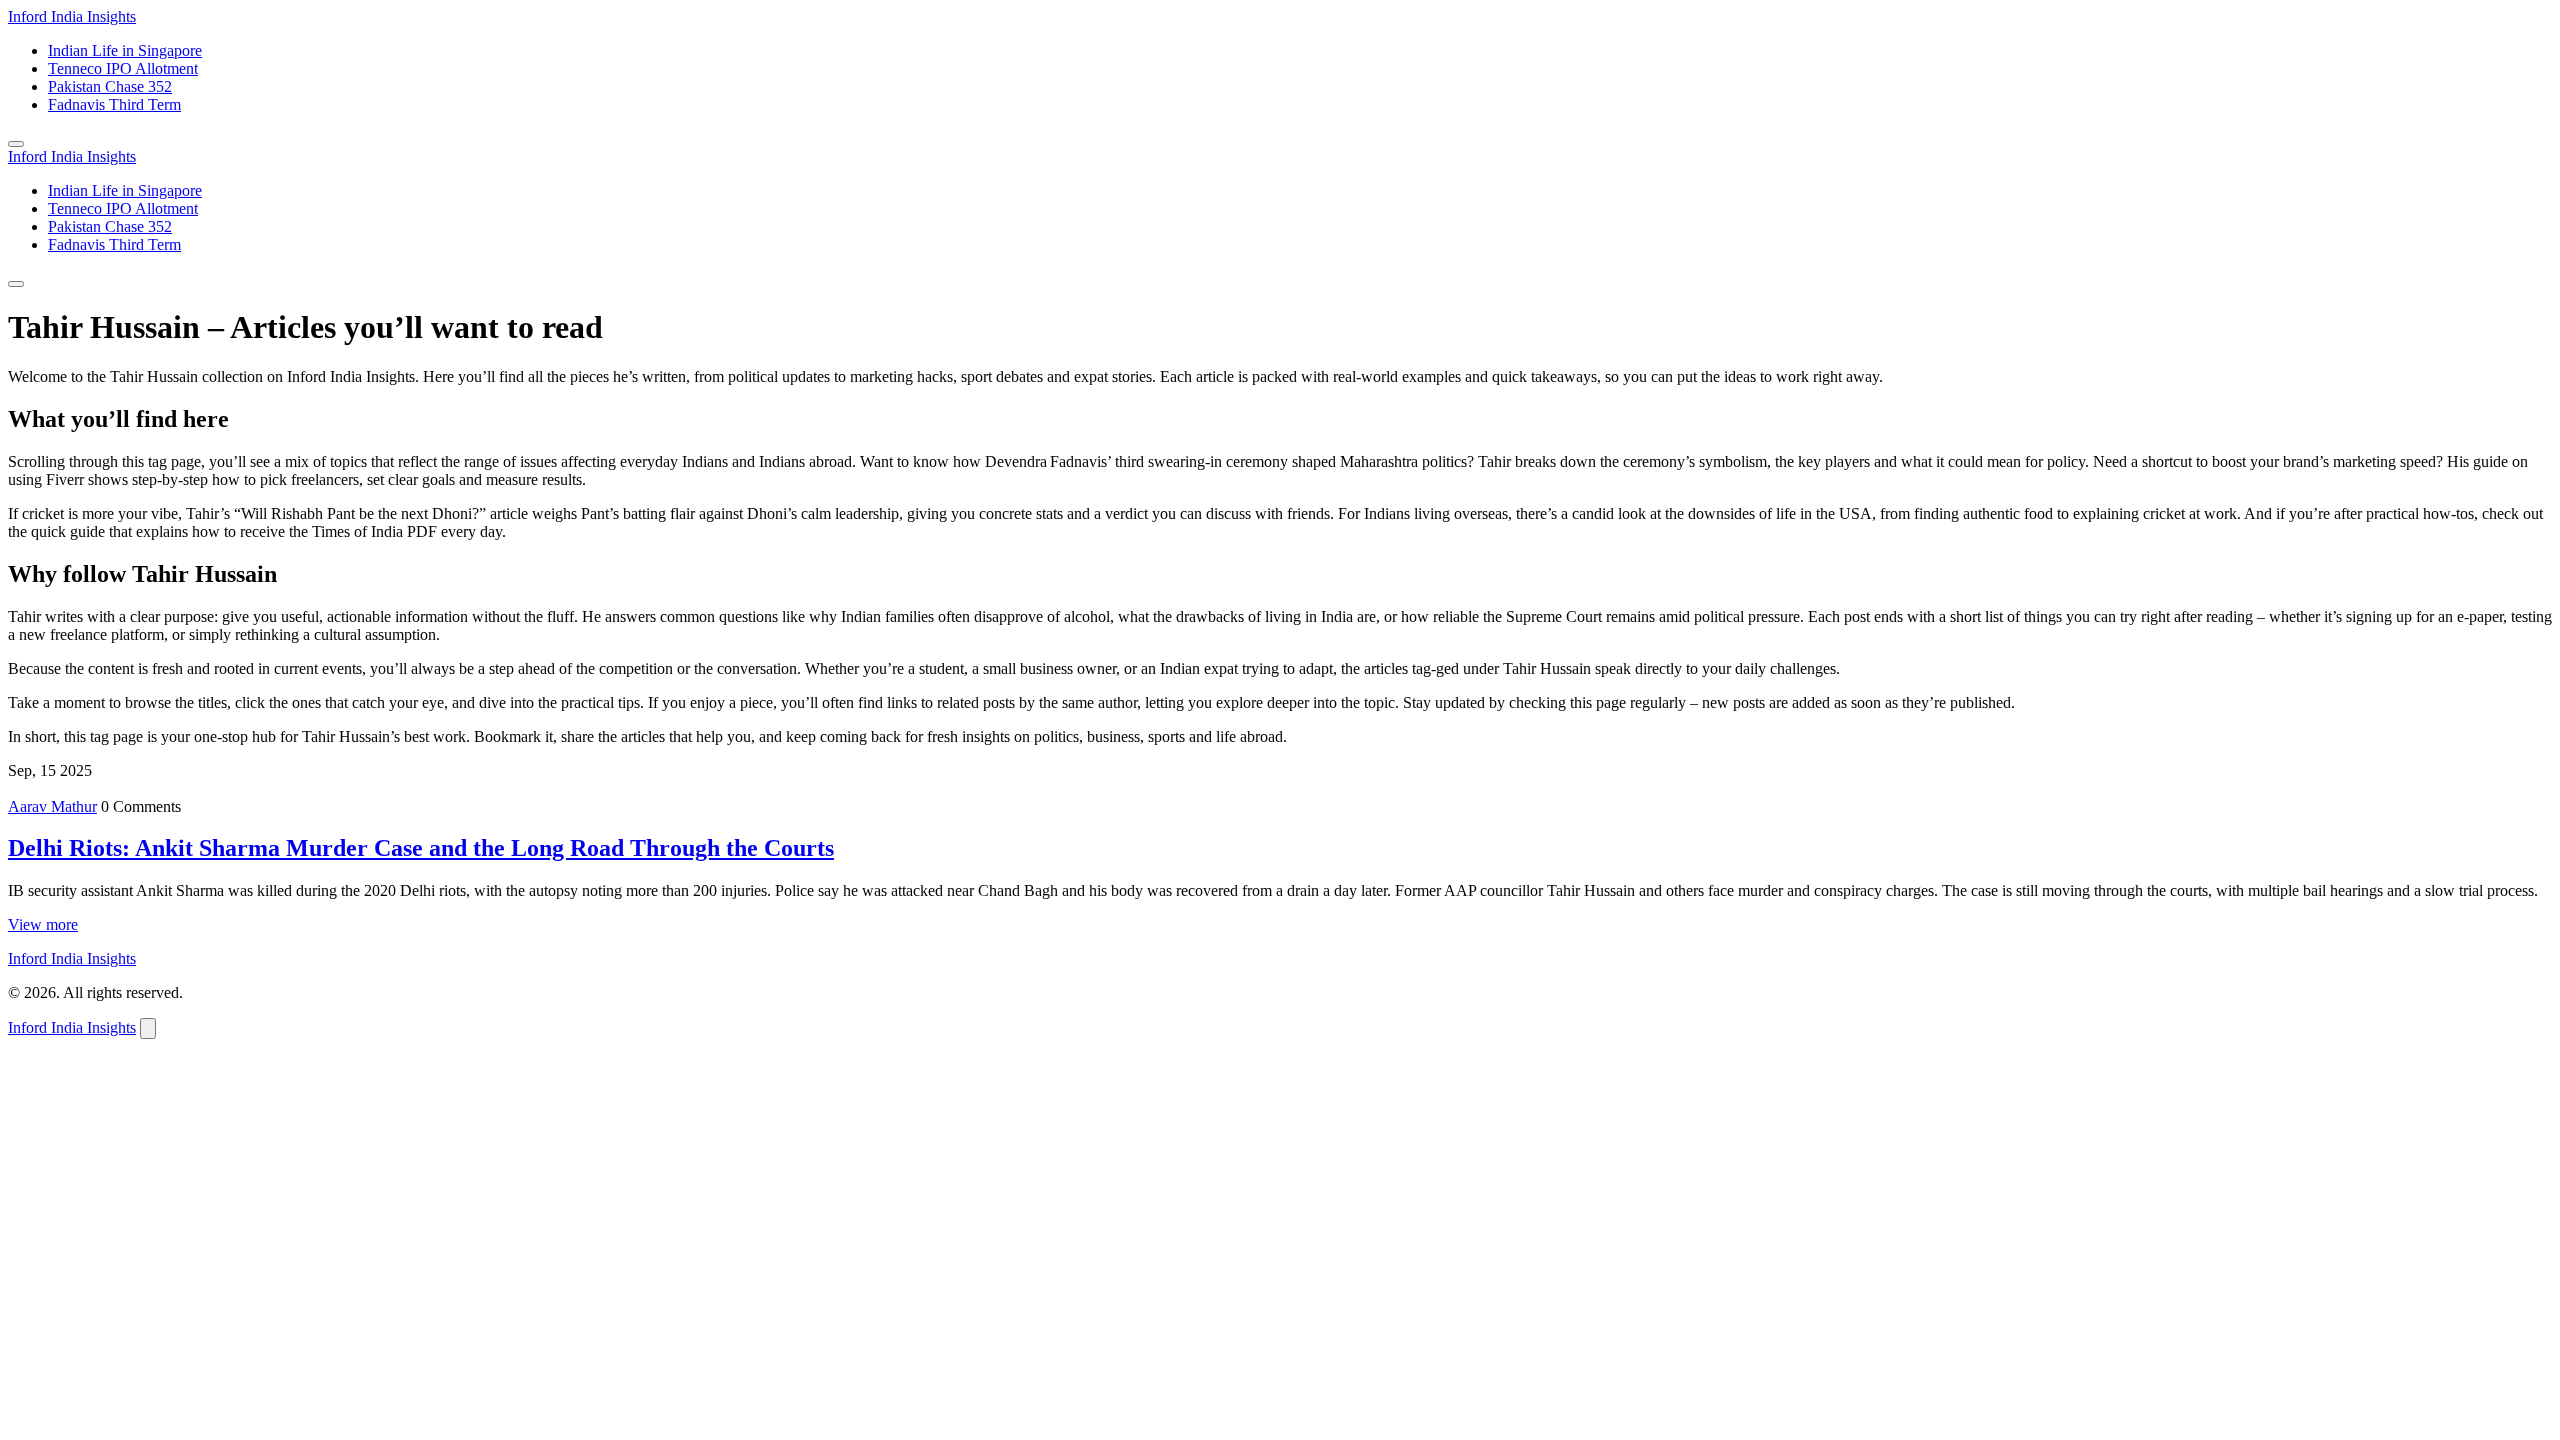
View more (43, 924)
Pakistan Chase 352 (110, 86)
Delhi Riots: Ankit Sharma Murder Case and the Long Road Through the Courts (421, 848)
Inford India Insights (72, 16)
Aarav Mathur (52, 806)
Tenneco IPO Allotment (123, 68)
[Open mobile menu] (16, 144)
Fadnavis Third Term (114, 104)
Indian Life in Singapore (125, 50)
